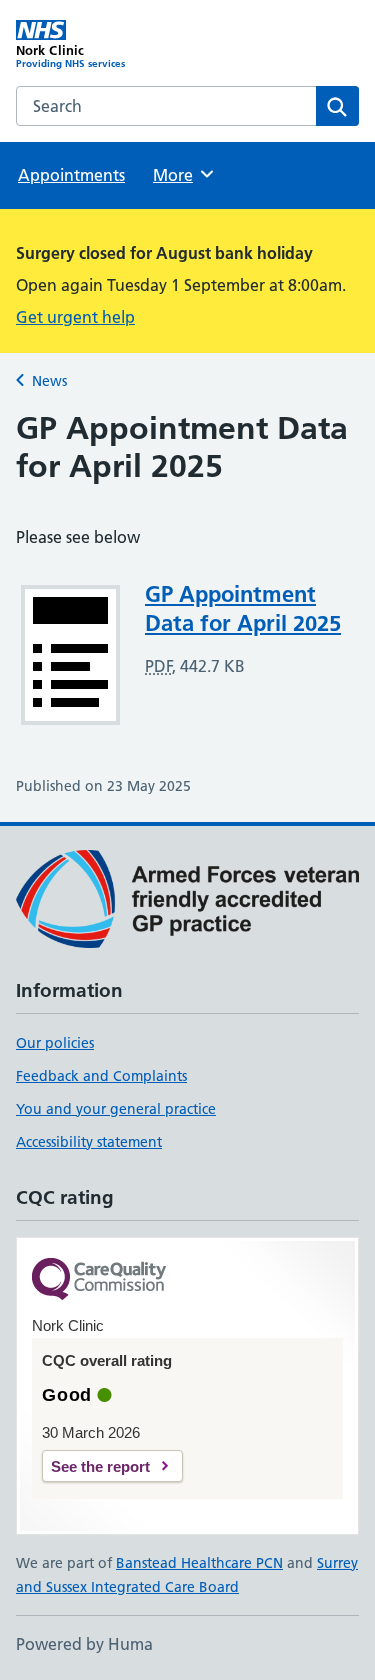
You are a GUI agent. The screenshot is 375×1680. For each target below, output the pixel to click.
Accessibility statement (89, 1142)
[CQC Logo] (99, 1280)
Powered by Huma (84, 1644)
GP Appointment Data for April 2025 (243, 608)
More (182, 175)
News (49, 381)
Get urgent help (75, 317)
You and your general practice (116, 1109)
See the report (100, 1466)
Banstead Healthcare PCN (199, 1563)
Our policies (55, 1043)
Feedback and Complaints (101, 1076)
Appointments (71, 175)
